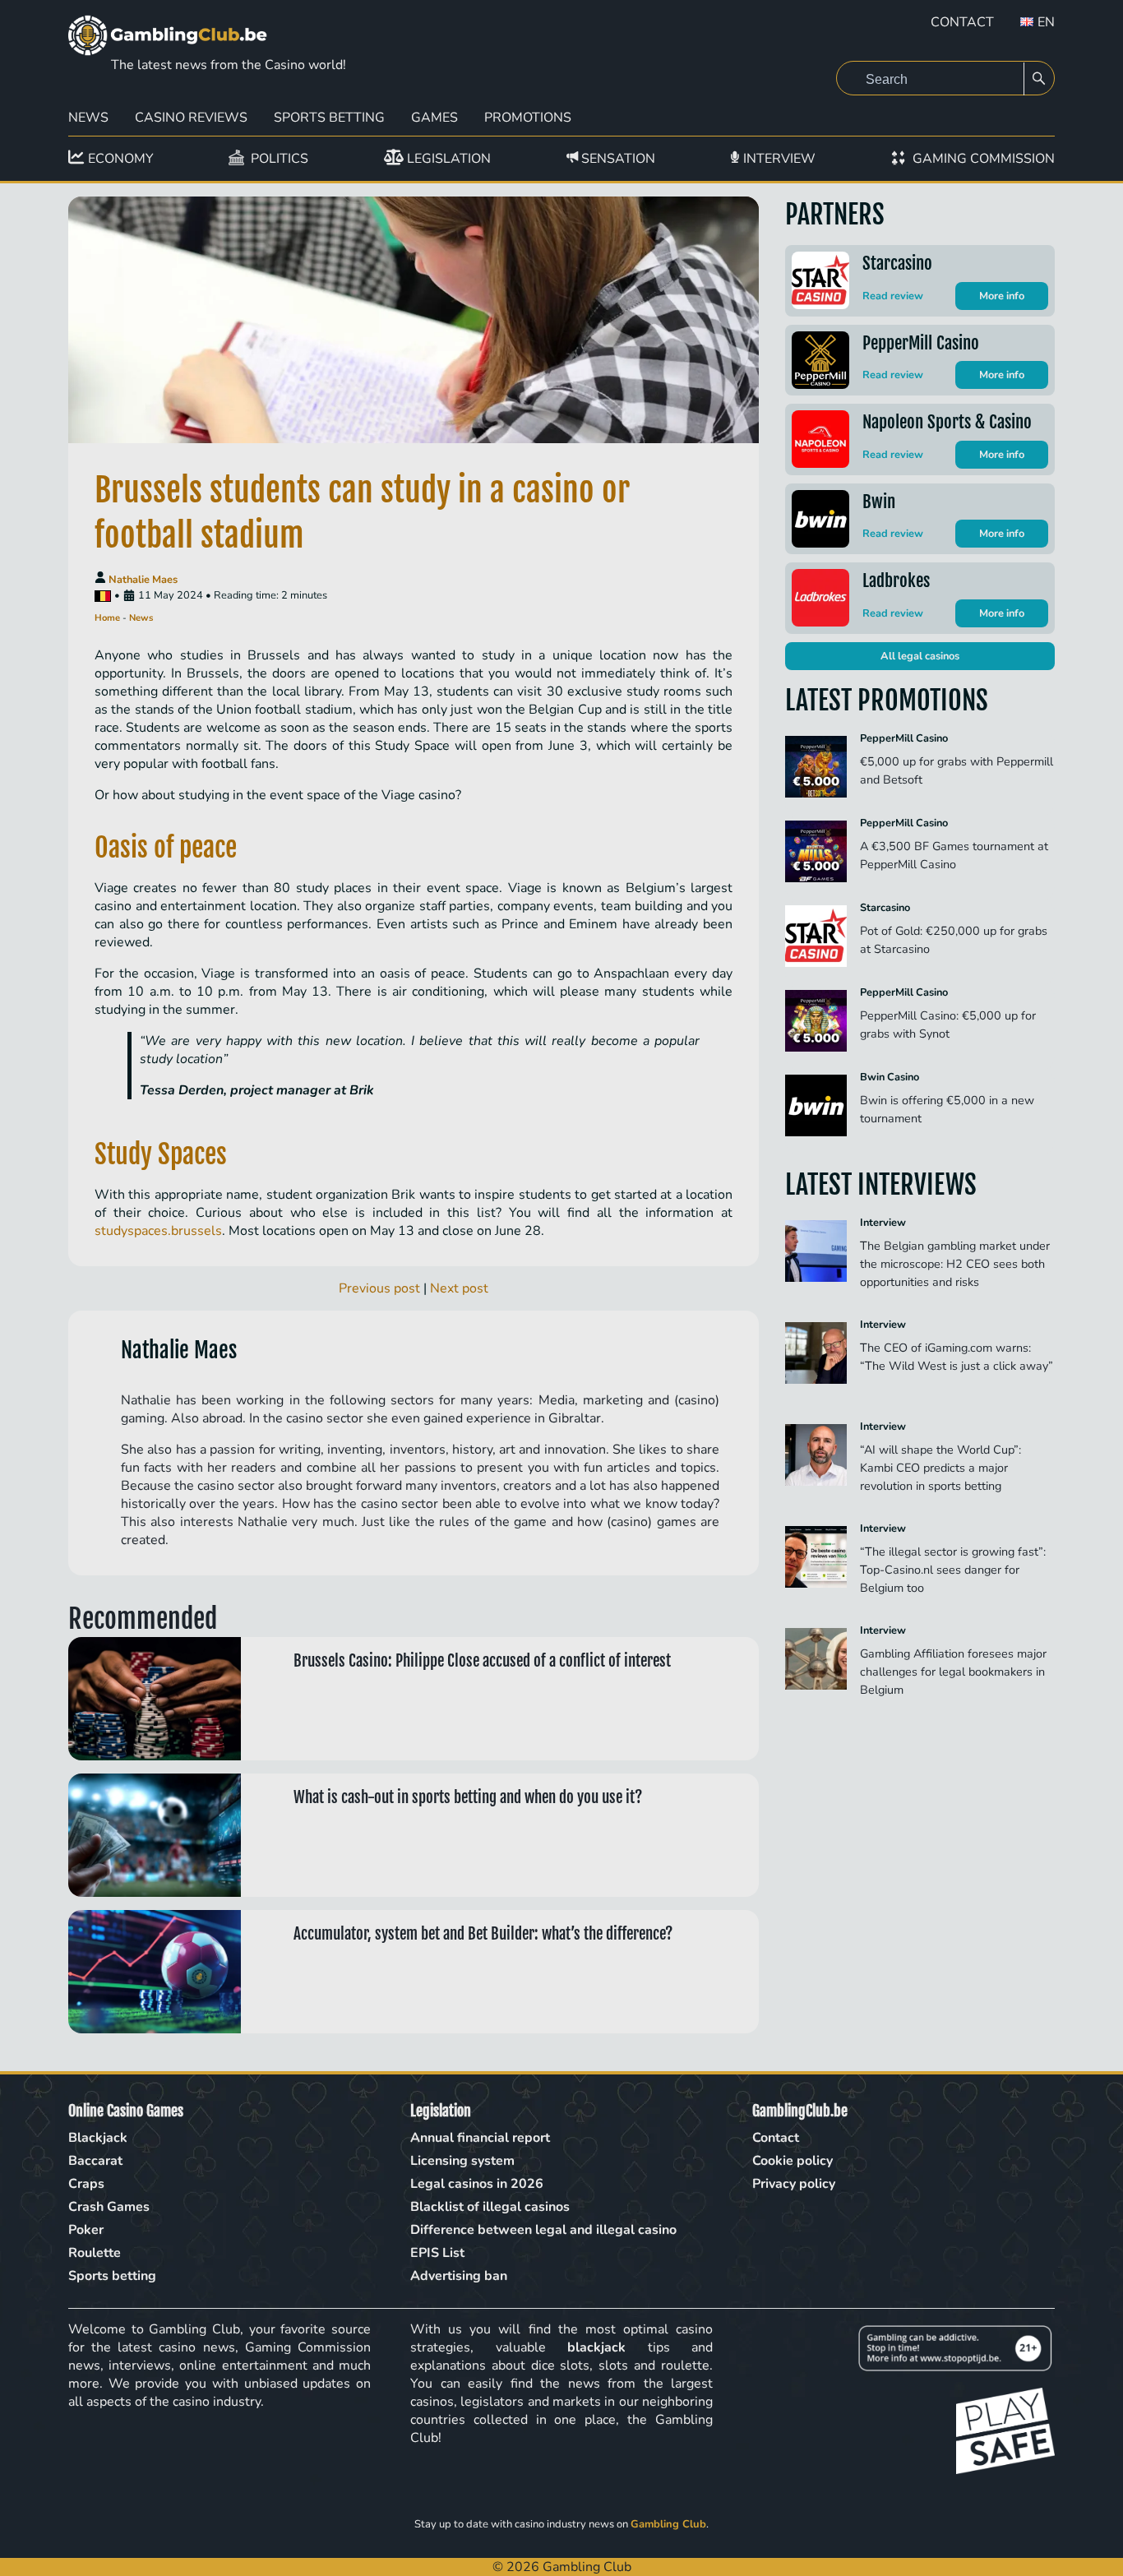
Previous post (379, 1288)
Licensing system (462, 2161)
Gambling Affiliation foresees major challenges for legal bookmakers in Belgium (953, 1672)
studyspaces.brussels (158, 1231)
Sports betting (329, 118)
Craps (86, 2184)
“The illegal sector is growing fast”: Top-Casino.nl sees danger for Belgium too (953, 1570)
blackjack (596, 2347)
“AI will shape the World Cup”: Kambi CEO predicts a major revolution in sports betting (940, 1468)
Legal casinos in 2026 (477, 2184)
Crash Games (109, 2207)
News (88, 118)
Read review (893, 296)
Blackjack (98, 2138)
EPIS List (437, 2253)
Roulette (95, 2253)
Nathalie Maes (143, 580)
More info (1002, 296)
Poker (86, 2230)
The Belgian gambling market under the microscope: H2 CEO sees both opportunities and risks (955, 1264)
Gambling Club (668, 2524)
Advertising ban (459, 2276)
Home (107, 618)
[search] (1039, 79)
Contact (962, 22)
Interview (883, 1223)
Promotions (528, 118)
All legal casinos (920, 656)
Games (434, 118)
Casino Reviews (191, 118)
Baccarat (95, 2161)
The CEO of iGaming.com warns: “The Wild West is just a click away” (957, 1366)
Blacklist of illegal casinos (490, 2207)
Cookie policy (793, 2161)
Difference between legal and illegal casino (543, 2230)
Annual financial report (480, 2138)
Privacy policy (794, 2184)
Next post (459, 1288)
